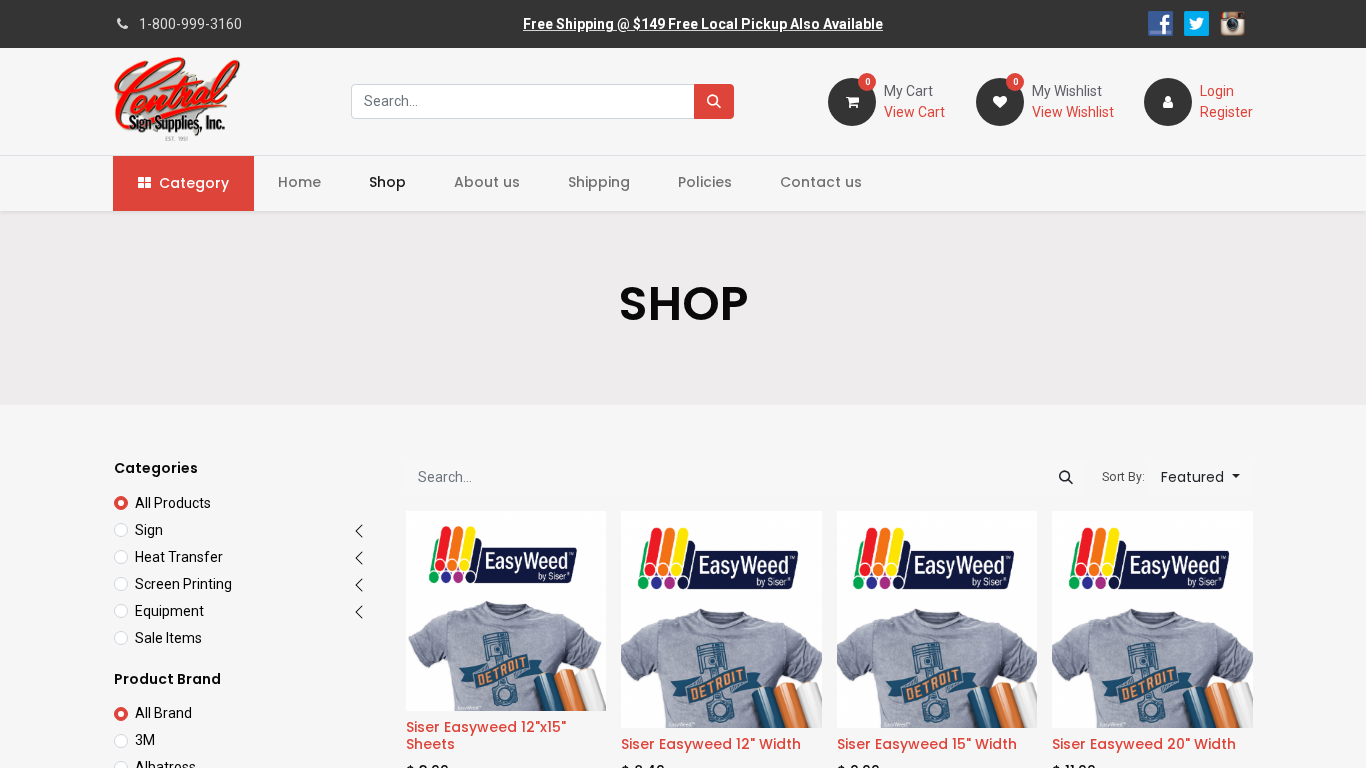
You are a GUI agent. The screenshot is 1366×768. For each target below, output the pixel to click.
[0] (852, 100)
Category (194, 183)
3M (145, 740)
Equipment (169, 611)
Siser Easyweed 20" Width (1144, 744)
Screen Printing (183, 584)
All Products (173, 503)
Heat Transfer (179, 557)
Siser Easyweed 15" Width (927, 744)
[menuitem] (299, 182)
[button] (1200, 477)
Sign (149, 530)
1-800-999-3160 (190, 24)
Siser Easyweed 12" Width (711, 744)
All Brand (163, 713)
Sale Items (168, 638)
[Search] (714, 101)
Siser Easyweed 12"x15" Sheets (486, 735)
